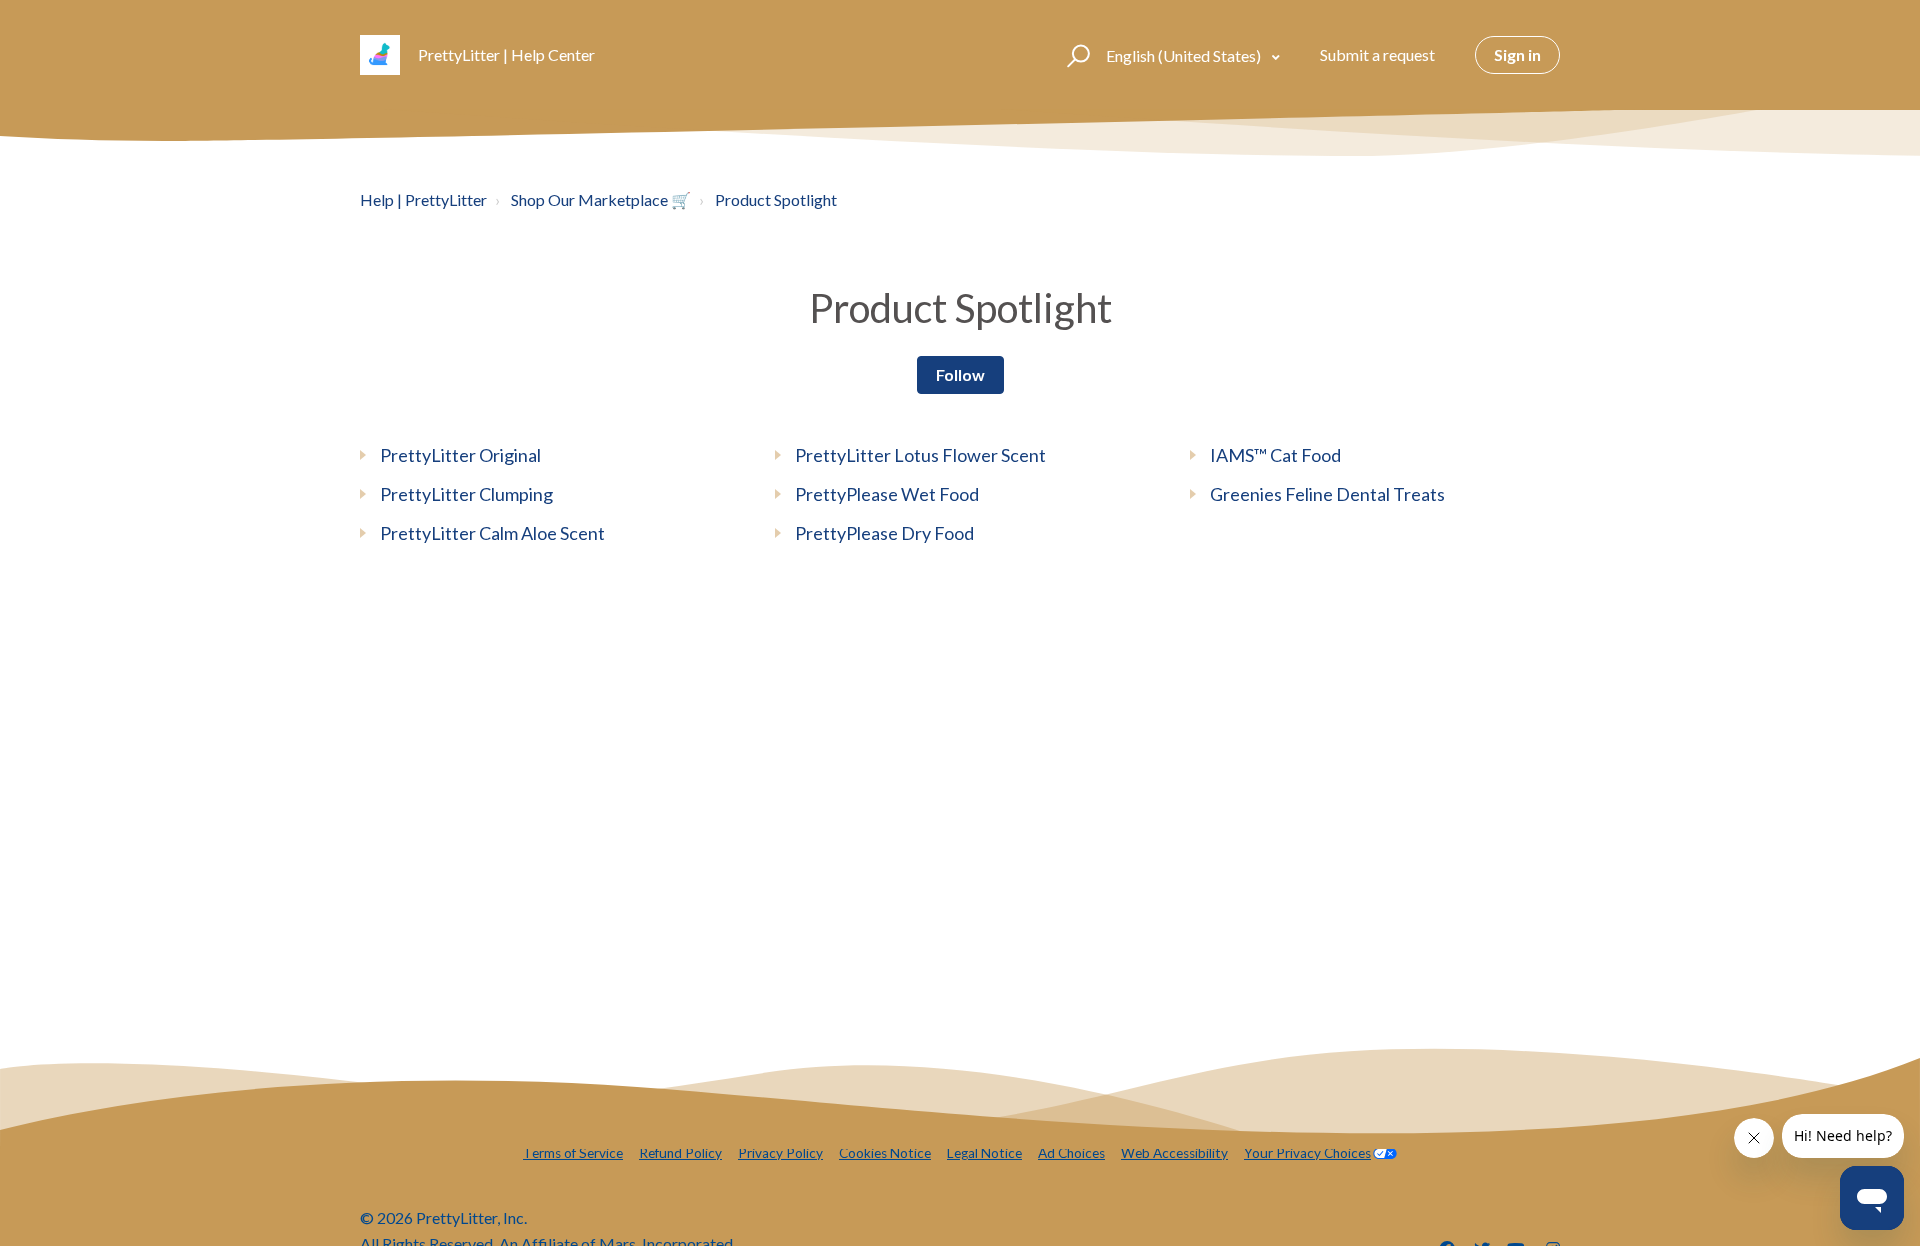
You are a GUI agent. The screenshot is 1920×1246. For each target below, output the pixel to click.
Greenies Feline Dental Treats (1327, 494)
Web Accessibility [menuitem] (1174, 1153)
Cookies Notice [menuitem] (885, 1153)
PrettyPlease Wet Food (887, 494)
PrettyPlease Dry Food (884, 533)
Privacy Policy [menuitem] (780, 1153)
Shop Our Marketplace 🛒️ (601, 199)
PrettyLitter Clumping (466, 494)
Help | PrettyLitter (423, 199)
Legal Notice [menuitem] (984, 1153)
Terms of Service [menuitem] (573, 1153)
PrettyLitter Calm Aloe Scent (492, 533)
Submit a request (1377, 54)
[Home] (380, 55)
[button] (1075, 55)
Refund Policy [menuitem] (680, 1153)
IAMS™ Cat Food (1275, 455)
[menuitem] (1320, 1153)
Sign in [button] (1517, 54)
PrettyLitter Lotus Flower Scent (920, 455)
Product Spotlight (776, 199)
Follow (960, 374)
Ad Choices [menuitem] (1071, 1153)
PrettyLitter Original (460, 455)
